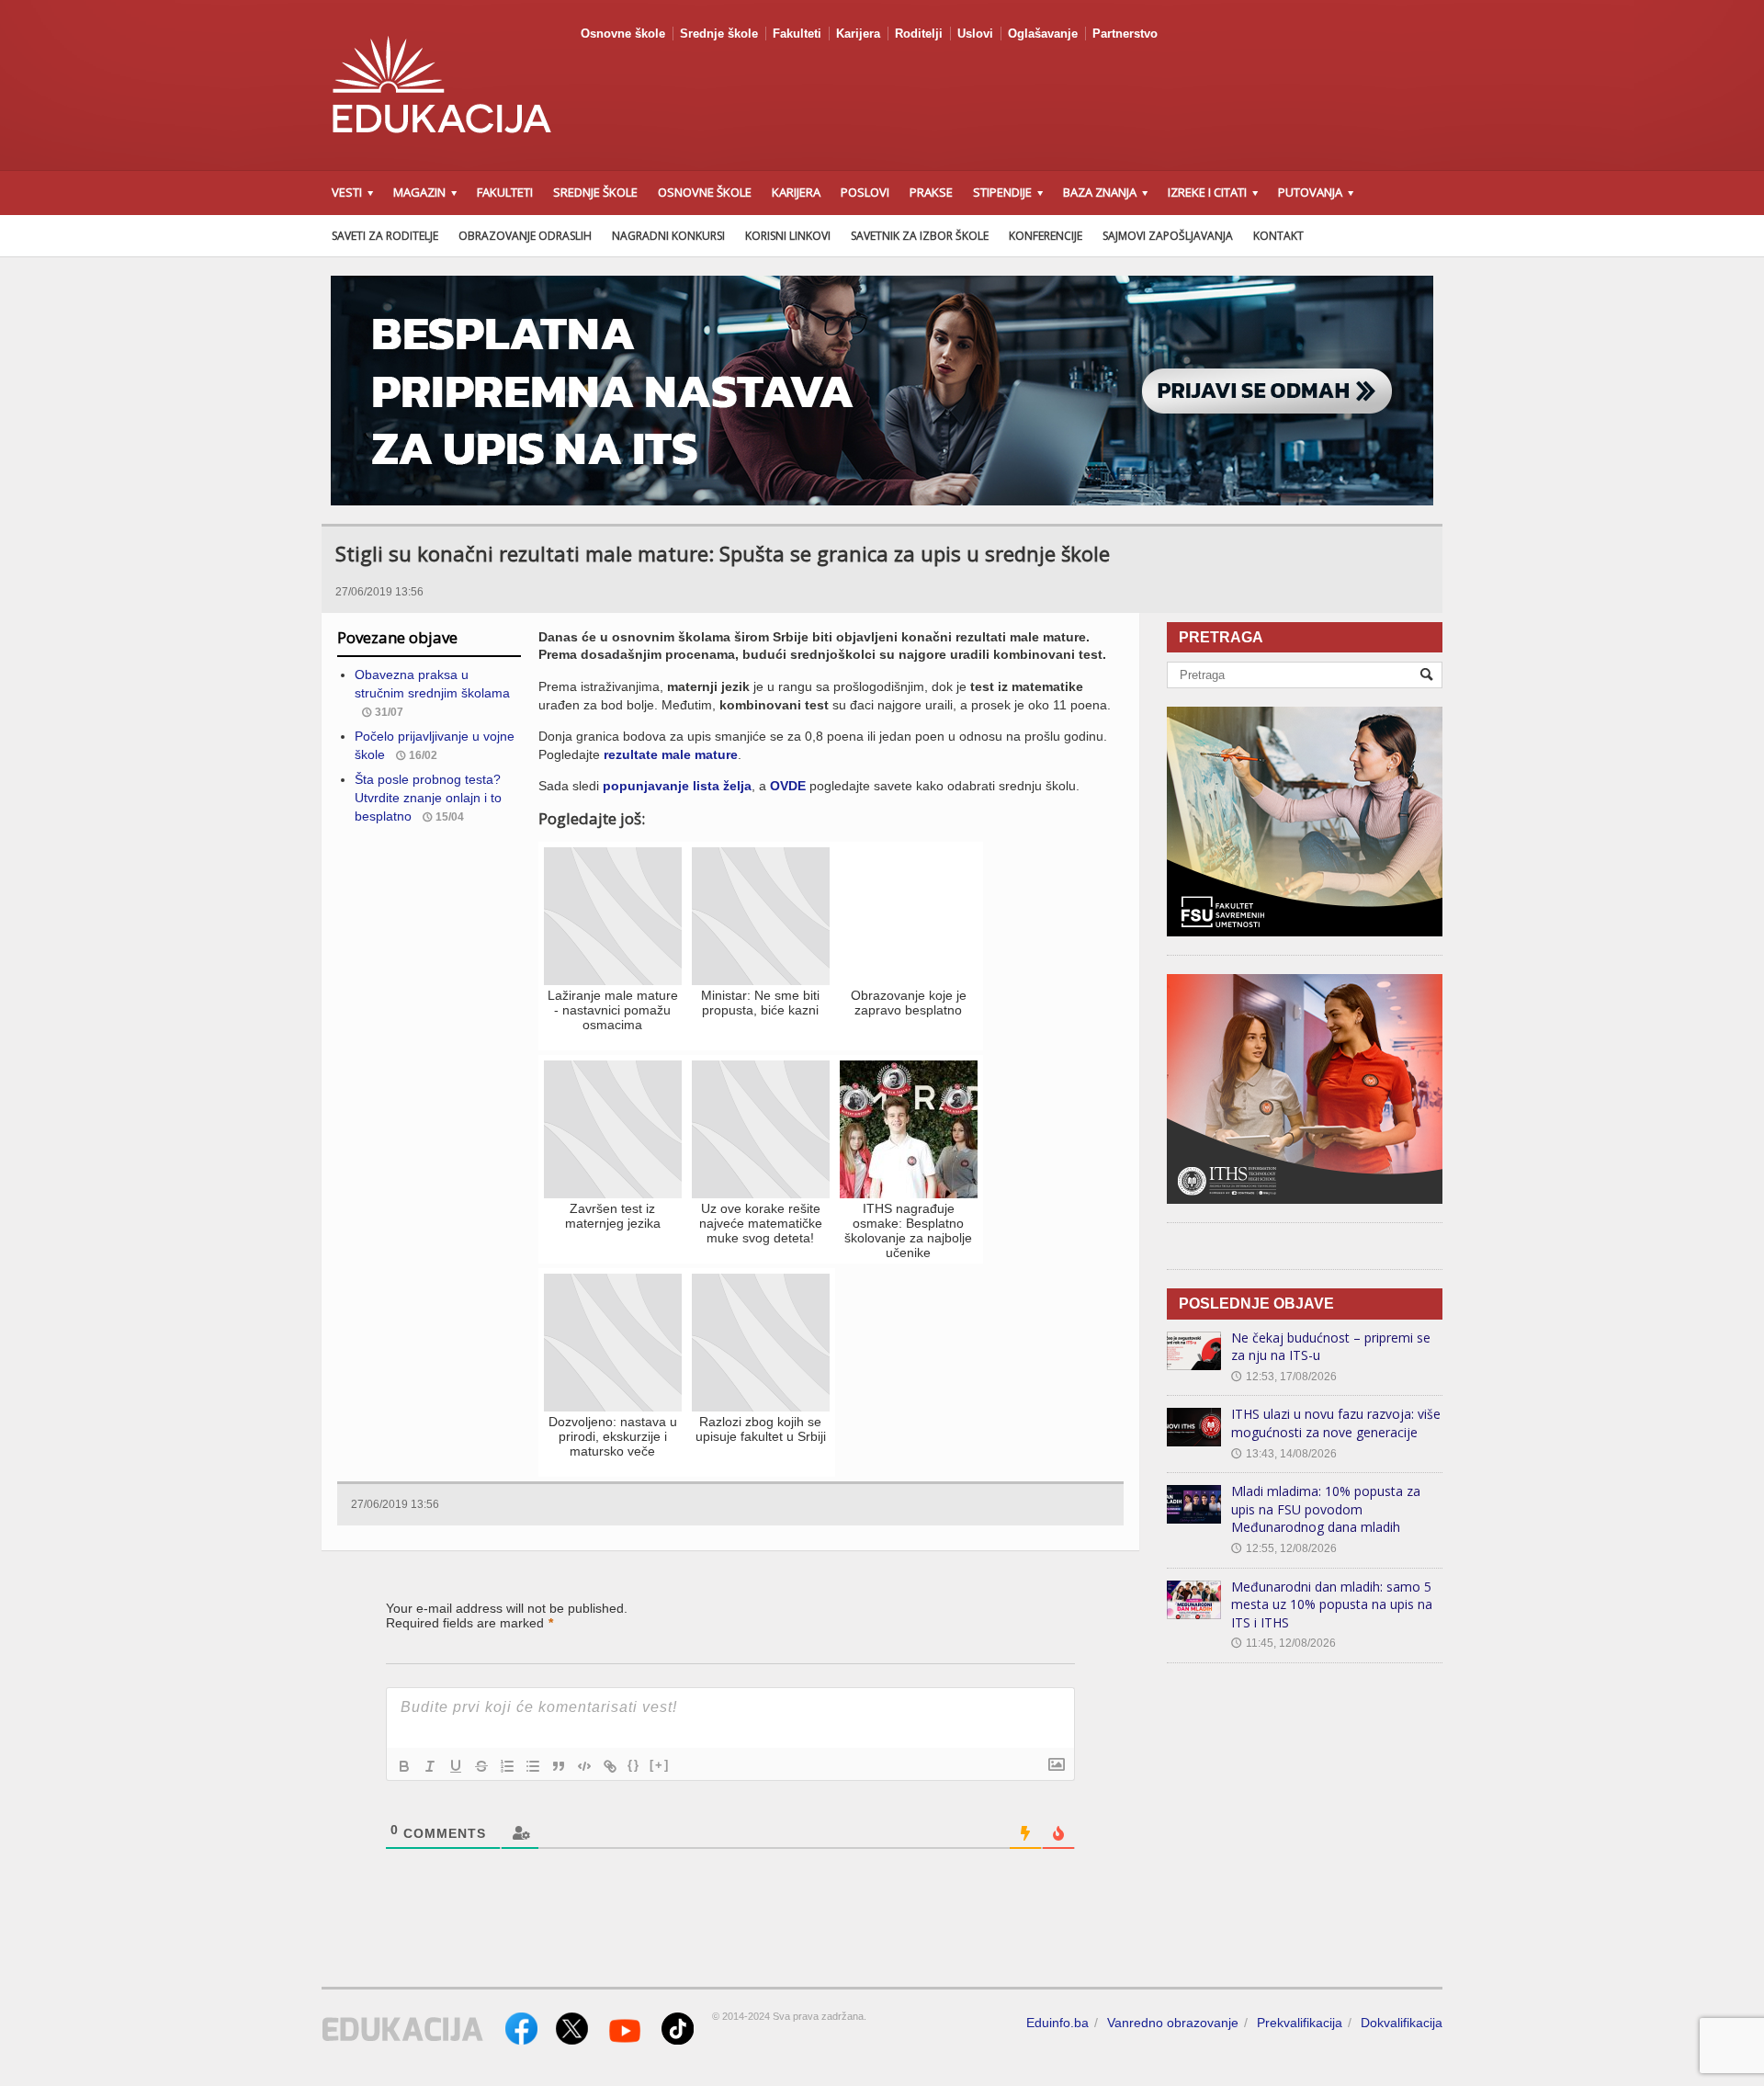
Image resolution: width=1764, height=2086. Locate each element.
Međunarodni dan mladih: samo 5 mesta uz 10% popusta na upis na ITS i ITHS (1332, 1604)
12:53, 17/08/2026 (1284, 1377)
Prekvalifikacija (1300, 2023)
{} (634, 1765)
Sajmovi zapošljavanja (1168, 236)
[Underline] (456, 1766)
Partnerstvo (1125, 34)
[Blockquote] (559, 1766)
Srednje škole (719, 34)
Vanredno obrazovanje (1173, 2023)
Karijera (858, 34)
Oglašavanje (1043, 34)
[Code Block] (584, 1766)
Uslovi (975, 34)
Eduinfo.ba (1057, 2023)
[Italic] (430, 1766)
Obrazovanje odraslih (525, 236)
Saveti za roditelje (385, 236)
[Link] (610, 1766)
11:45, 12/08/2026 (1283, 1643)
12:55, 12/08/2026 (1284, 1548)
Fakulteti (797, 34)
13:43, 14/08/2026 (1284, 1454)
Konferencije (1046, 236)
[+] (660, 1765)
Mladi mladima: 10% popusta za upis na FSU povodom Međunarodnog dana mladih (1326, 1509)
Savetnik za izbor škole (920, 236)
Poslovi (865, 192)
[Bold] (404, 1766)
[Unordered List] (533, 1766)
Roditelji (919, 34)
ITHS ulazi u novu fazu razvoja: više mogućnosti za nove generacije (1336, 1423)
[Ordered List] (507, 1766)
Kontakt (1278, 236)
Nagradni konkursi (668, 236)
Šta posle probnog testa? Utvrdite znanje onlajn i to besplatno (428, 797)
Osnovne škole (623, 34)
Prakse (931, 192)
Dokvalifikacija (1402, 2023)
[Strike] (481, 1766)
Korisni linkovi (788, 236)
